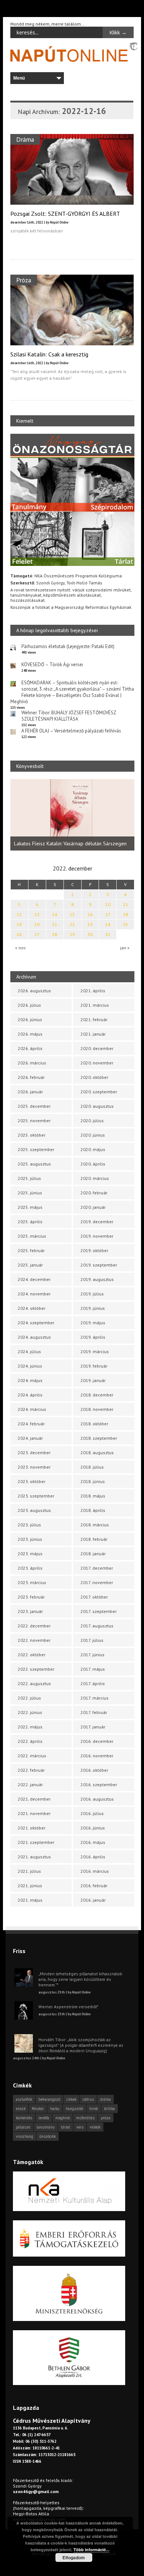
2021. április (93, 991)
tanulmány (46, 2127)
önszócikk (48, 2136)
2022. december (34, 1626)
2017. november (97, 1582)
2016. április (93, 1857)
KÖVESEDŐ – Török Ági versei (52, 665)
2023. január (30, 1611)
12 (19, 914)
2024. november (34, 1294)
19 (19, 924)
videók (95, 2127)
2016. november (97, 1756)
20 (37, 924)
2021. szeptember (36, 1842)
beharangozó (49, 2099)
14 (55, 914)
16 (90, 914)
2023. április (30, 1568)
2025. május (30, 1207)
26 (19, 934)
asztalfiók (24, 2099)
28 (55, 934)
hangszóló (74, 2109)
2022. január (30, 1785)
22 (72, 924)
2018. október (94, 1424)
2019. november (97, 1236)
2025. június (30, 1193)
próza (106, 2118)
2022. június (30, 1712)
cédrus (88, 2099)
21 (55, 924)
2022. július (29, 1698)
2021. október (32, 1828)
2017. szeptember (99, 1611)
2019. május (93, 1323)
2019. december (97, 1222)
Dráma (25, 139)
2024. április (30, 1395)
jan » (125, 948)
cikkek (71, 2099)
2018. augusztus (97, 1453)
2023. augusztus (34, 1510)
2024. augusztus (34, 1337)
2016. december (97, 1741)
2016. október (94, 1770)
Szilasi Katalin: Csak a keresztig (49, 354)
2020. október (94, 1077)
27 (37, 934)
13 (37, 914)
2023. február (31, 1597)
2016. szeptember (99, 1785)
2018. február (94, 1539)
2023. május (30, 1554)
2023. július (29, 1525)
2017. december (97, 1568)
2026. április (30, 1048)
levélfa (44, 2118)
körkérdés (24, 2118)
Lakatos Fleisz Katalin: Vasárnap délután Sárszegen (70, 843)
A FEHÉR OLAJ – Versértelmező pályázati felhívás (71, 731)
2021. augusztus (34, 1857)
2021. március (95, 1005)
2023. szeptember (36, 1496)
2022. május (30, 1727)
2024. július (29, 1351)
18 (126, 914)
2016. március (95, 1871)
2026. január (30, 1092)
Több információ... (91, 2550)
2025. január (30, 1265)
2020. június (93, 1135)
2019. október (94, 1250)
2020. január (93, 1207)
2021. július (29, 1871)
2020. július (92, 1121)
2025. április (30, 1222)
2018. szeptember (99, 1438)
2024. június (30, 1366)
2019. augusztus (97, 1279)
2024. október (32, 1308)
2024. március (32, 1409)
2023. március (32, 1582)
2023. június (30, 1539)
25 (126, 924)
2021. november (34, 1813)
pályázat (23, 2127)
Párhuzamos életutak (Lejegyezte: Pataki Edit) (68, 646)
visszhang (25, 2136)
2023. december (34, 1453)
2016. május (93, 1842)
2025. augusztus (34, 1164)
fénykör (38, 2109)
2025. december (34, 1106)
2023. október (32, 1481)
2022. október (32, 1655)
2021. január (93, 1034)
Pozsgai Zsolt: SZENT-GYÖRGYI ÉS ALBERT (65, 214)
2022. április (30, 1741)
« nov (20, 948)
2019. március (95, 1351)
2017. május (93, 1669)
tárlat (66, 2127)
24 (108, 924)
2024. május (30, 1380)
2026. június (30, 1019)
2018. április (93, 1510)
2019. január (93, 1380)
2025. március (32, 1236)
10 (108, 904)
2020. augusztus (97, 1106)
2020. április (93, 1164)
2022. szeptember (36, 1669)
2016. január (93, 1900)
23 (90, 924)
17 (108, 914)
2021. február (94, 1019)
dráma (105, 2099)
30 (90, 934)
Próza (24, 280)
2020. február (94, 1193)
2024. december (34, 1279)
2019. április (93, 1337)
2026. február (31, 1077)
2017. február (94, 1712)
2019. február (94, 1366)
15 (72, 914)
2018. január (93, 1554)
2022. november (34, 1640)
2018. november (97, 1409)
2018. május (93, 1496)
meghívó (63, 2118)
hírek (94, 2109)
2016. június (93, 1828)
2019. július (92, 1294)
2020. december (97, 1048)
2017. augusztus (97, 1626)
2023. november (34, 1467)
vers (80, 2127)
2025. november (34, 1121)
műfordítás (85, 2118)
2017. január (93, 1727)
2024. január (30, 1438)
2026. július (29, 1005)
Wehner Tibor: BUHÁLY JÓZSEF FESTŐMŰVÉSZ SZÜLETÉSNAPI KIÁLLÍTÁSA (69, 716)
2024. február (31, 1424)
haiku (55, 2109)
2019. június (93, 1308)
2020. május (93, 1149)
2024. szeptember (36, 1323)
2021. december (34, 1799)
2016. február (94, 1886)
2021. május (30, 1900)
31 (108, 934)
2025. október (32, 1135)
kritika (109, 2109)
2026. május (30, 1034)
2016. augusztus (97, 1799)
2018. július (92, 1467)
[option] (72, 815)
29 (72, 934)
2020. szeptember (99, 1092)
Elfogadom (74, 2557)
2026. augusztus (34, 991)
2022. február (31, 1770)
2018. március (95, 1525)
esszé (21, 2109)
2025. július (29, 1178)
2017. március (95, 1698)
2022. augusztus (34, 1683)
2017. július (92, 1640)
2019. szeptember (99, 1265)
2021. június (30, 1886)
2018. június (93, 1481)
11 (126, 904)
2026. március (32, 1063)
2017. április (93, 1683)
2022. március (32, 1756)
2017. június (92, 1655)
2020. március (95, 1178)
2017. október (94, 1597)
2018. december (97, 1395)
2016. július (92, 1813)
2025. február (31, 1250)
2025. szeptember (36, 1149)
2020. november (97, 1063)
